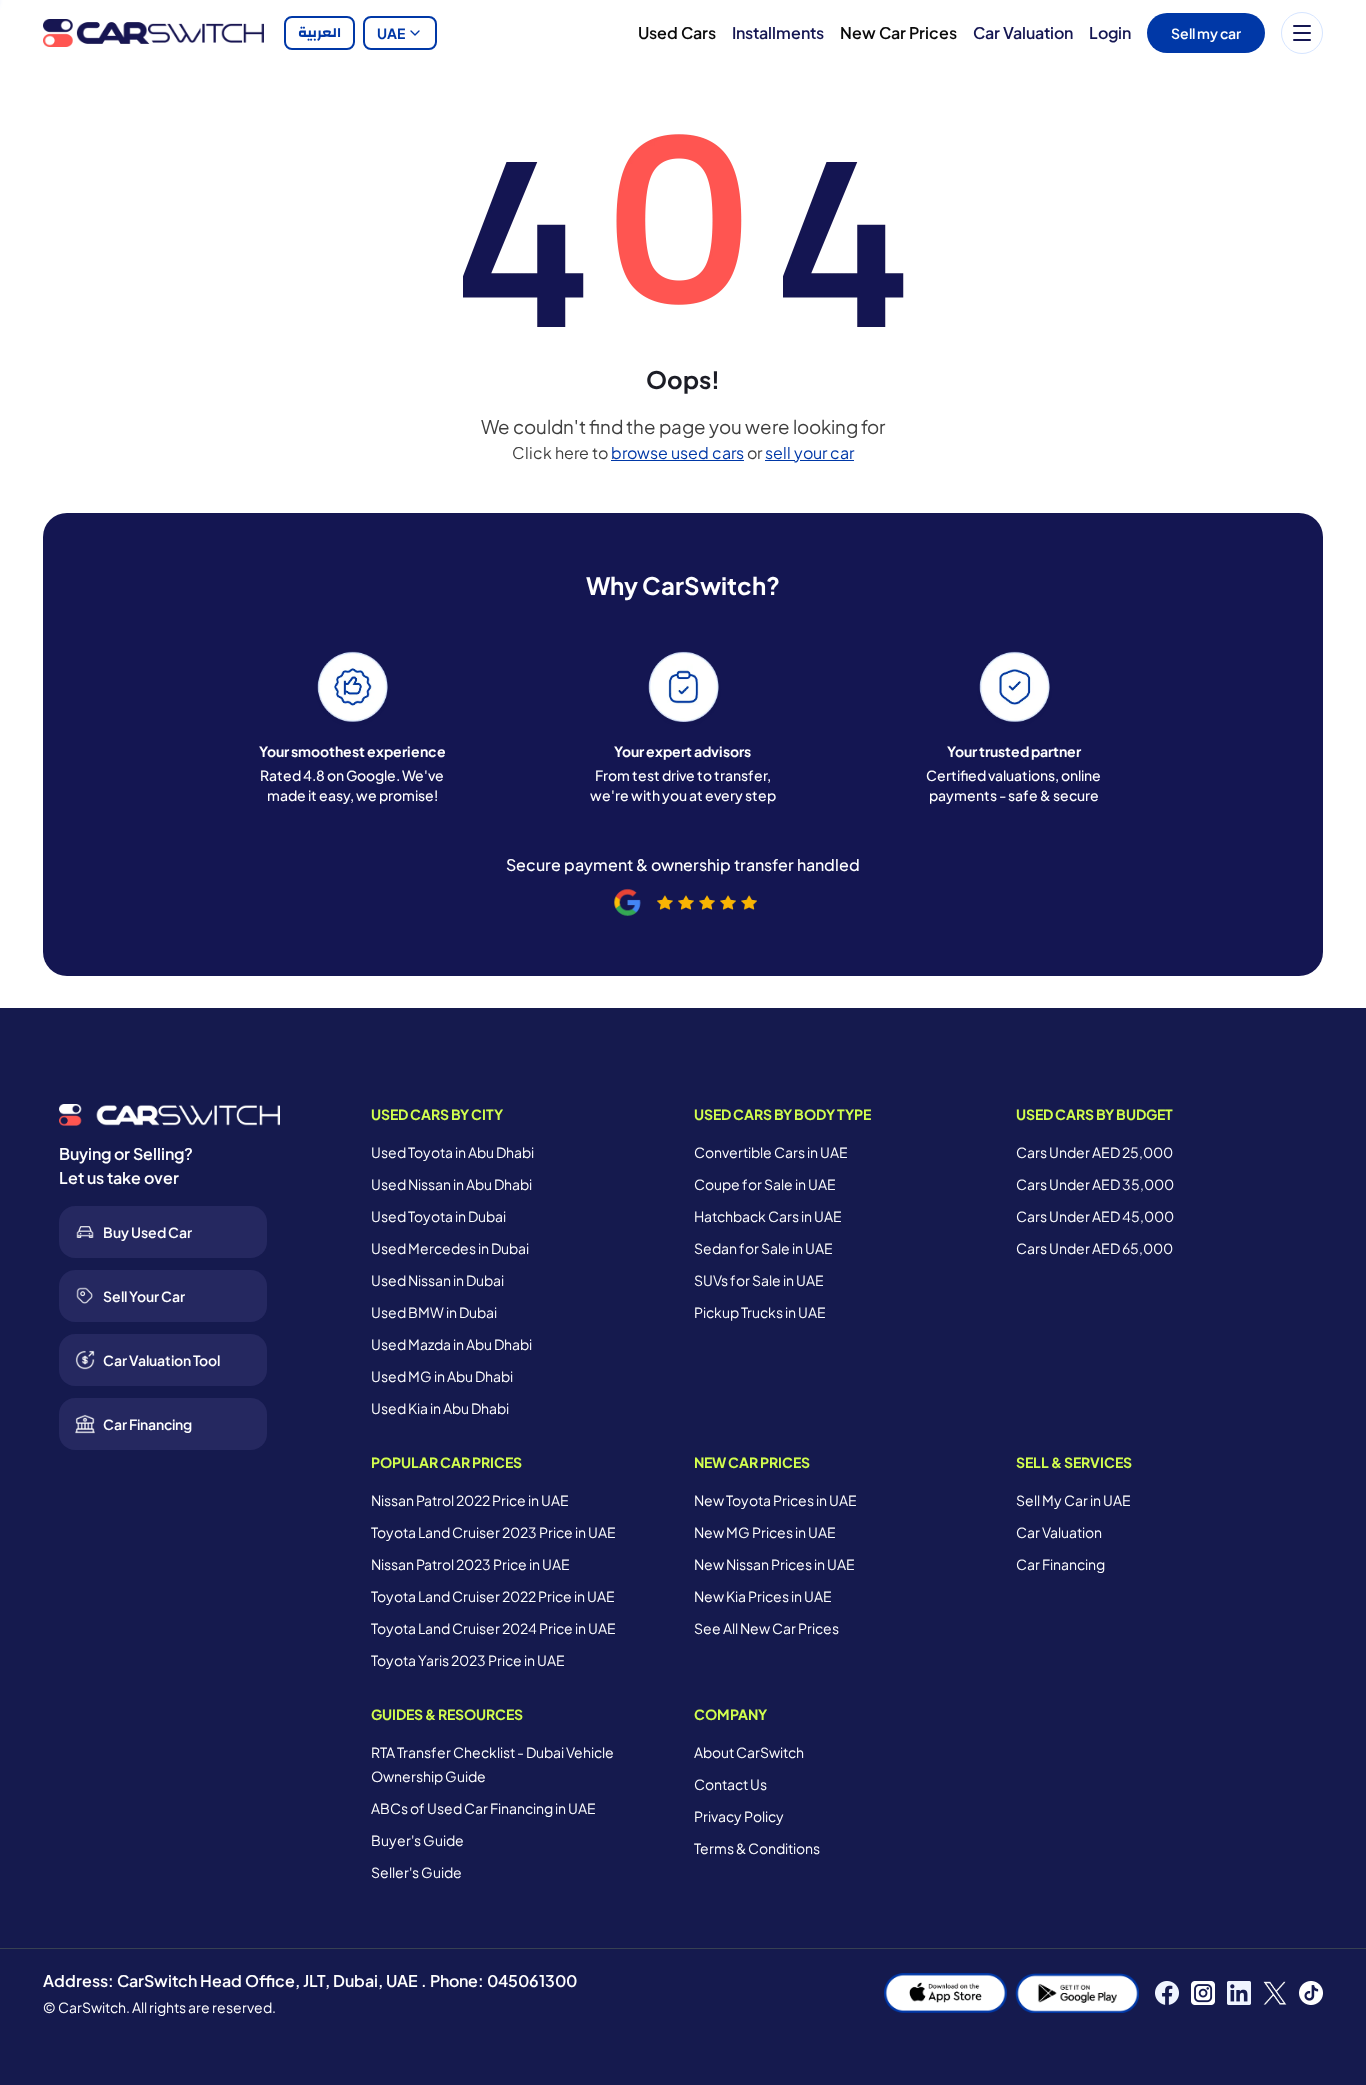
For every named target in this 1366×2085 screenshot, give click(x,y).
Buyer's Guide (417, 1840)
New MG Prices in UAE (765, 1532)
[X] (1275, 1993)
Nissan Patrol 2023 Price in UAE (470, 1564)
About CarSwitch (749, 1752)
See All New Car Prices (766, 1628)
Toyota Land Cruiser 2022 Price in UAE (493, 1596)
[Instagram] (1203, 1993)
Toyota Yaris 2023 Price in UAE (468, 1660)
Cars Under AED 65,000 (1094, 1248)
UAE (391, 33)
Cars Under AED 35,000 (1095, 1184)
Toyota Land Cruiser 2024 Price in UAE (493, 1628)
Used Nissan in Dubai (437, 1280)
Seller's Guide (416, 1872)
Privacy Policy (739, 1816)
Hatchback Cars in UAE (768, 1216)
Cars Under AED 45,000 (1095, 1216)
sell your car (809, 452)
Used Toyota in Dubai (438, 1216)
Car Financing (1060, 1564)
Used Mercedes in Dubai (450, 1248)
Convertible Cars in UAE (771, 1152)
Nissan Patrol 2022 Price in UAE (470, 1500)
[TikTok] (1311, 1993)
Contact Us (730, 1784)
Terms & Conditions (757, 1848)
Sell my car (1206, 33)
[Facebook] (1167, 1993)
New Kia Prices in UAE (763, 1596)
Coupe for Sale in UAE (765, 1184)
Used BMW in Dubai (434, 1312)
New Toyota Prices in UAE (775, 1500)
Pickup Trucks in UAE (760, 1312)
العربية (319, 33)
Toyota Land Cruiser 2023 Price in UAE (493, 1532)
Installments (778, 32)
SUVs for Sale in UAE (759, 1280)
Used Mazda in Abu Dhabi (451, 1344)
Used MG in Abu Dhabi (442, 1376)
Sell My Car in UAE (1073, 1500)
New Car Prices (898, 32)
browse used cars (677, 452)
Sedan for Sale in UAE (763, 1248)
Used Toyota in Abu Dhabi (452, 1152)
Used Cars (677, 32)
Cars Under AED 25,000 (1094, 1152)
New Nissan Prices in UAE (774, 1564)
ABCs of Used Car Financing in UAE (483, 1808)
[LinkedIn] (1239, 1993)
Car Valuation (1023, 32)
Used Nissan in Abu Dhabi (451, 1184)
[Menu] (1302, 33)
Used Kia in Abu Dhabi (440, 1408)
